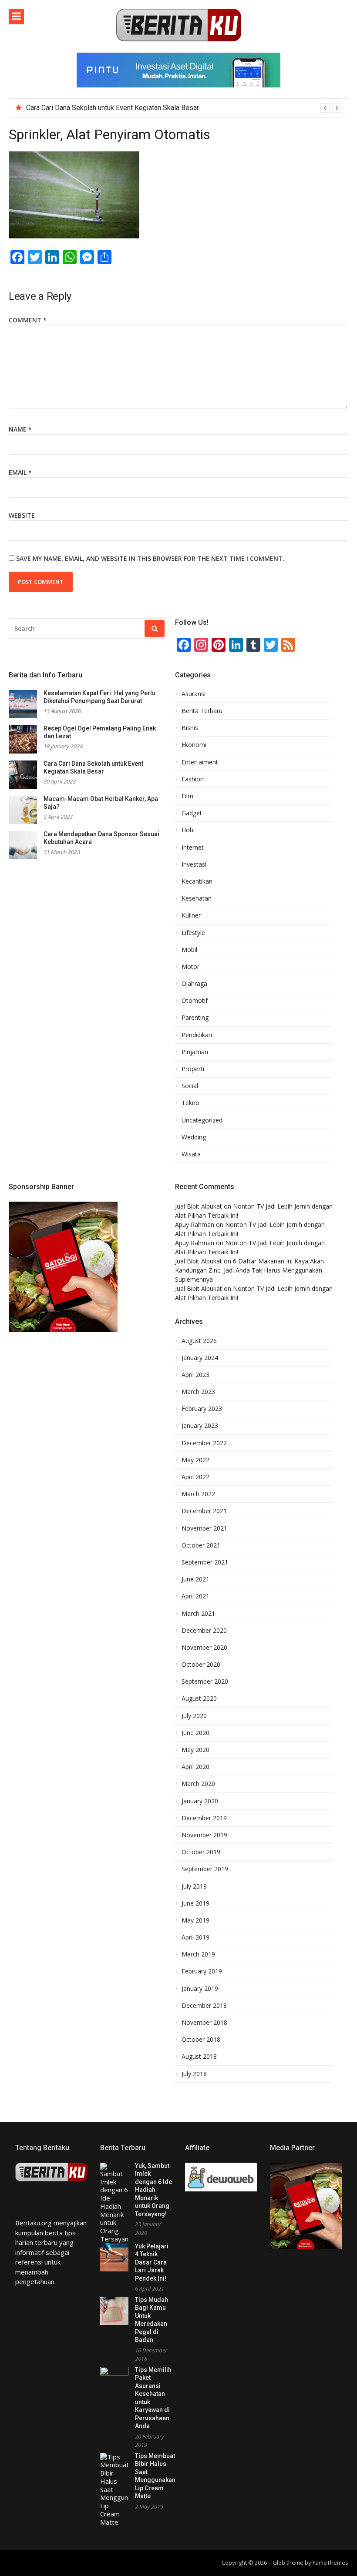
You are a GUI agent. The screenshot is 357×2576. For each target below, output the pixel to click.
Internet (193, 848)
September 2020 (205, 1682)
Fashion (193, 779)
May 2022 (195, 1460)
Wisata (191, 1154)
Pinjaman (195, 1052)
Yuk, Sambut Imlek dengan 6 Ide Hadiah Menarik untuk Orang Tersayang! (153, 2190)
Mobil (189, 950)
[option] (184, 108)
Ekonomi (194, 745)
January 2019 (200, 1989)
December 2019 (204, 1818)
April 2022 (195, 1477)
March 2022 (198, 1494)
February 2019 (202, 1971)
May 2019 (195, 1920)
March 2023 (198, 1392)
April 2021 (195, 1596)
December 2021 (204, 1511)
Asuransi (194, 694)
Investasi (194, 864)
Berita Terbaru (202, 711)
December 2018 (204, 2006)
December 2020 (204, 1631)
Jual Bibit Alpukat (199, 1206)
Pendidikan (197, 1035)
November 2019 (204, 1835)
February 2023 (202, 1409)
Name (20, 429)
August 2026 (199, 1341)
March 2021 (198, 1614)
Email (20, 472)
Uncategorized (202, 1120)
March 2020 (198, 1784)
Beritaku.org (34, 2223)
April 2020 (195, 1767)
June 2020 (195, 1733)
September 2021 (205, 1562)
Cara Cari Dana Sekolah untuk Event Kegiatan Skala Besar (113, 108)
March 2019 (198, 1954)
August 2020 (199, 1698)
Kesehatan (197, 898)
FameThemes (330, 2563)
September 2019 (205, 1869)
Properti (193, 1069)
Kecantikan (197, 881)
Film (187, 796)
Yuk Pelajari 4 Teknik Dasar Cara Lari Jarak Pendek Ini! (152, 2262)
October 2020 (201, 1665)
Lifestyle (193, 933)
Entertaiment (200, 762)
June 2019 (195, 1903)
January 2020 (200, 1801)
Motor (190, 967)
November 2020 (204, 1648)
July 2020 (194, 1716)
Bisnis (190, 728)
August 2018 (199, 2057)
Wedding (194, 1137)
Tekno (190, 1103)
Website (22, 515)
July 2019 (194, 1886)
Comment (28, 320)
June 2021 (195, 1579)
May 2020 (195, 1750)
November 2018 (204, 2023)
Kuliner (191, 915)
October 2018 (201, 2040)
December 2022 (204, 1443)
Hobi (188, 830)
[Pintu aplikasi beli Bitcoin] (178, 85)
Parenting (195, 1018)
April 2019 (195, 1937)
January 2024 (200, 1358)
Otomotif (195, 1001)
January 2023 (200, 1426)
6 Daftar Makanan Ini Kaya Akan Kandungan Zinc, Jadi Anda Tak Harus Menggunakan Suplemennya (249, 1270)
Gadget (192, 813)
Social (190, 1086)
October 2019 (201, 1852)
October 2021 (201, 1545)
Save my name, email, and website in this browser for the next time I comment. (150, 558)
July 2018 (194, 2074)
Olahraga (194, 984)
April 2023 (195, 1375)
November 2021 (204, 1528)
